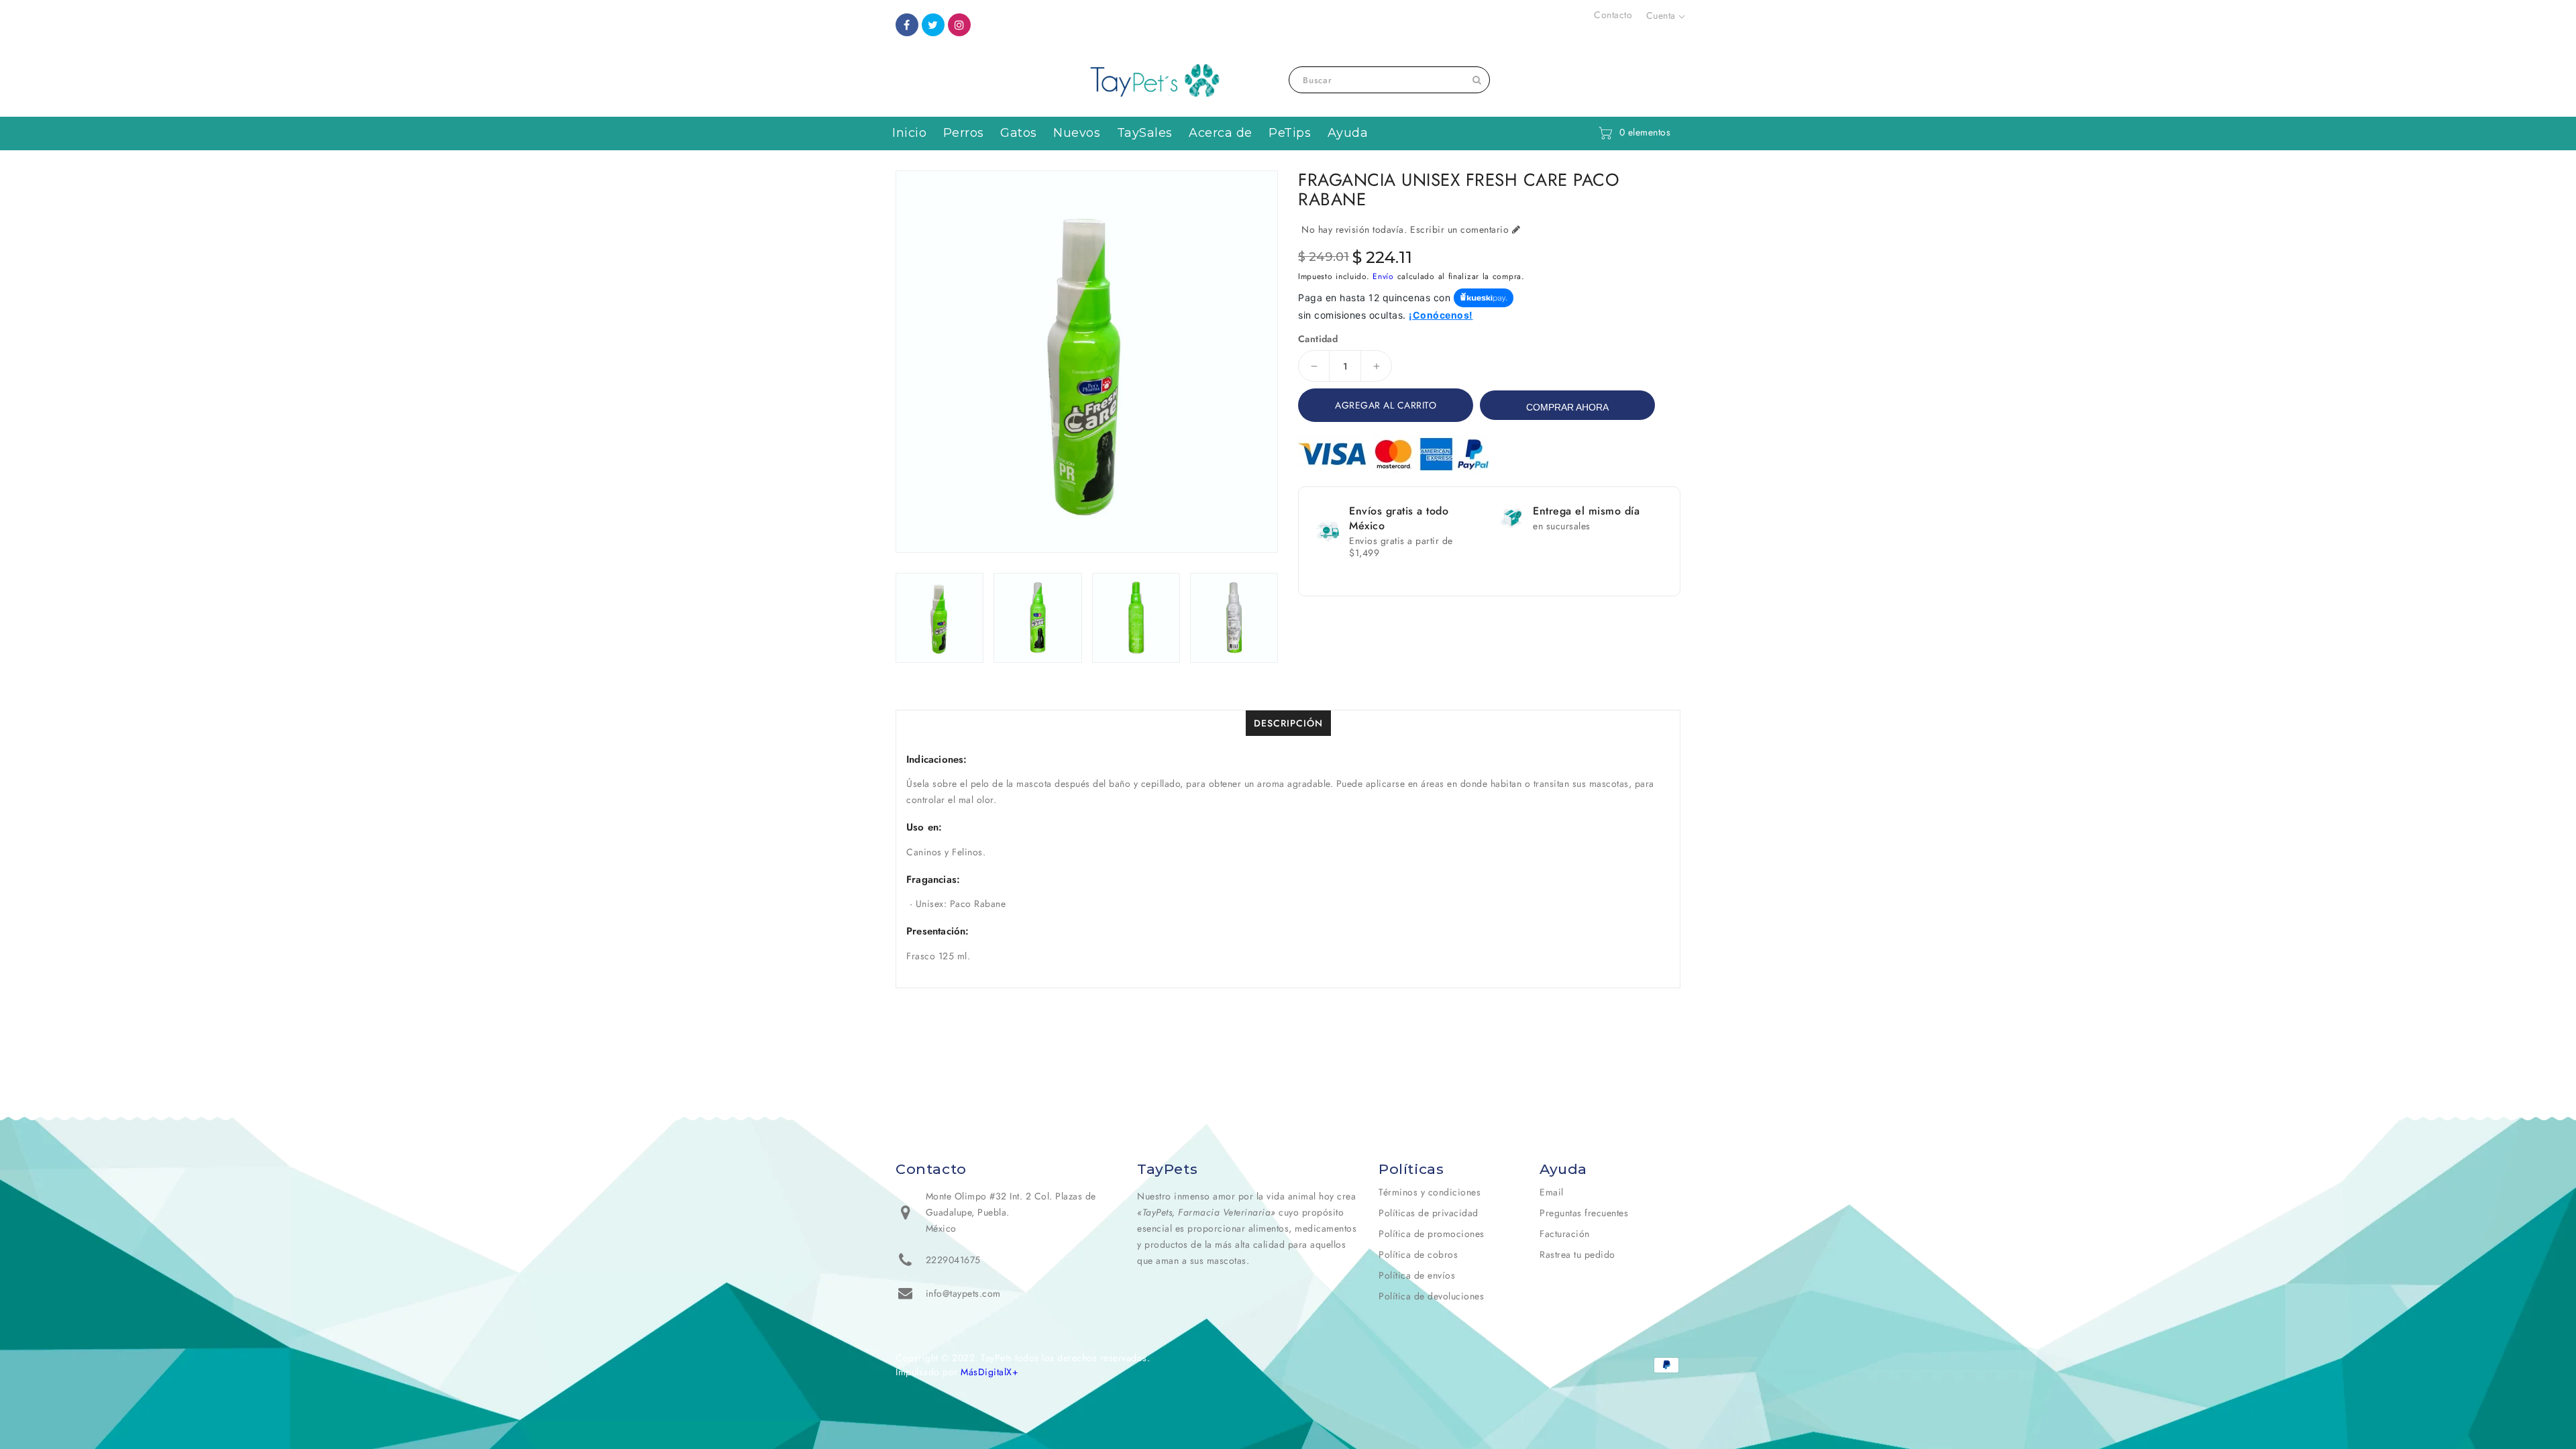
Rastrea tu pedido (1577, 1254)
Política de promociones (1432, 1234)
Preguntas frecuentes (1584, 1213)
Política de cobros (1418, 1254)
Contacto (1613, 15)
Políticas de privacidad (1429, 1213)
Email (1552, 1192)
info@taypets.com (963, 1293)
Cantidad (1318, 339)
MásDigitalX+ (989, 1372)
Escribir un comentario (1459, 229)
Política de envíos (1417, 1275)
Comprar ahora (1567, 407)
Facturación (1565, 1234)
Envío (1383, 276)
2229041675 (953, 1260)
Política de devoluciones (1431, 1296)
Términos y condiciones (1430, 1192)
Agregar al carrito (1386, 405)
